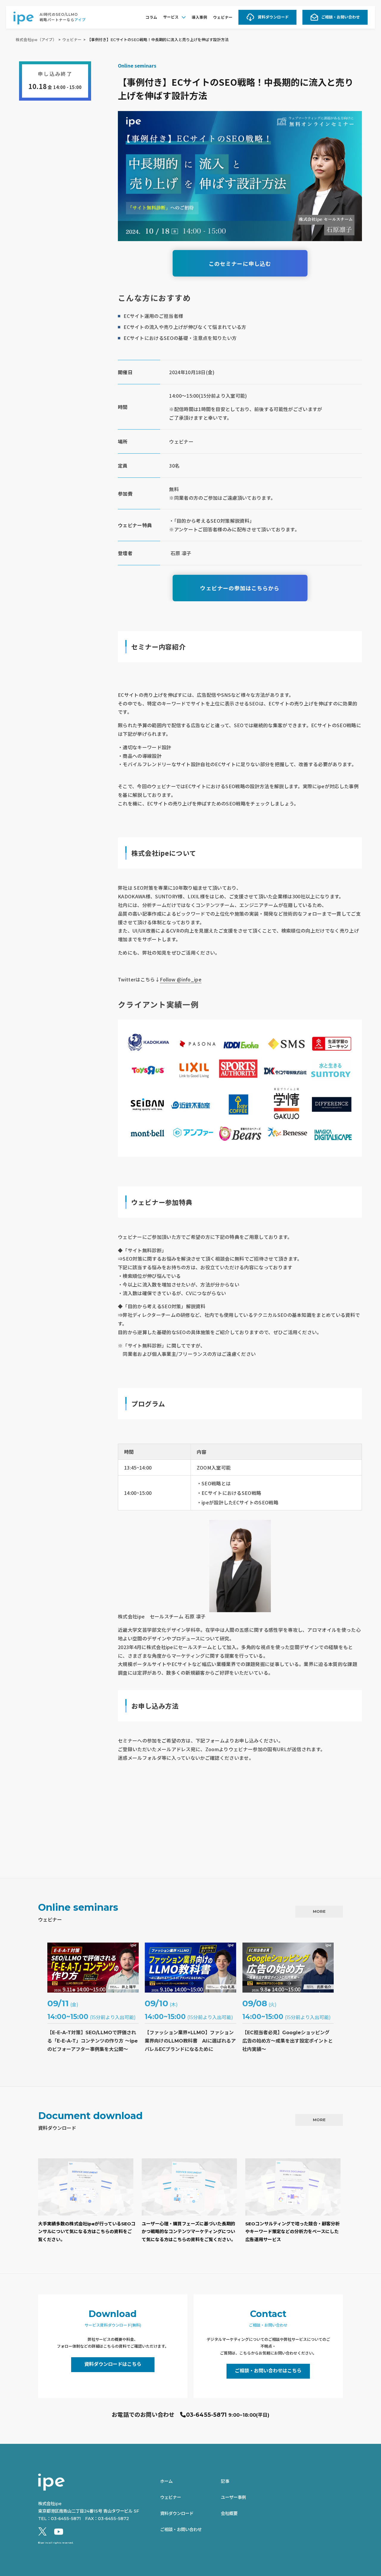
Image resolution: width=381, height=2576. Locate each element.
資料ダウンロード (273, 17)
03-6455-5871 (206, 2415)
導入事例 (199, 17)
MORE (319, 1911)
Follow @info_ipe (181, 979)
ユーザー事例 (233, 2497)
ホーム (166, 2481)
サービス (171, 17)
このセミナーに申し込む (240, 263)
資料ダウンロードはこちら (113, 2364)
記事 (225, 2481)
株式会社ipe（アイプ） (36, 40)
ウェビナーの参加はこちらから (240, 588)
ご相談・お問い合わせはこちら (268, 2371)
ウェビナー (223, 17)
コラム (151, 17)
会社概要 (229, 2513)
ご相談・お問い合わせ (341, 17)
